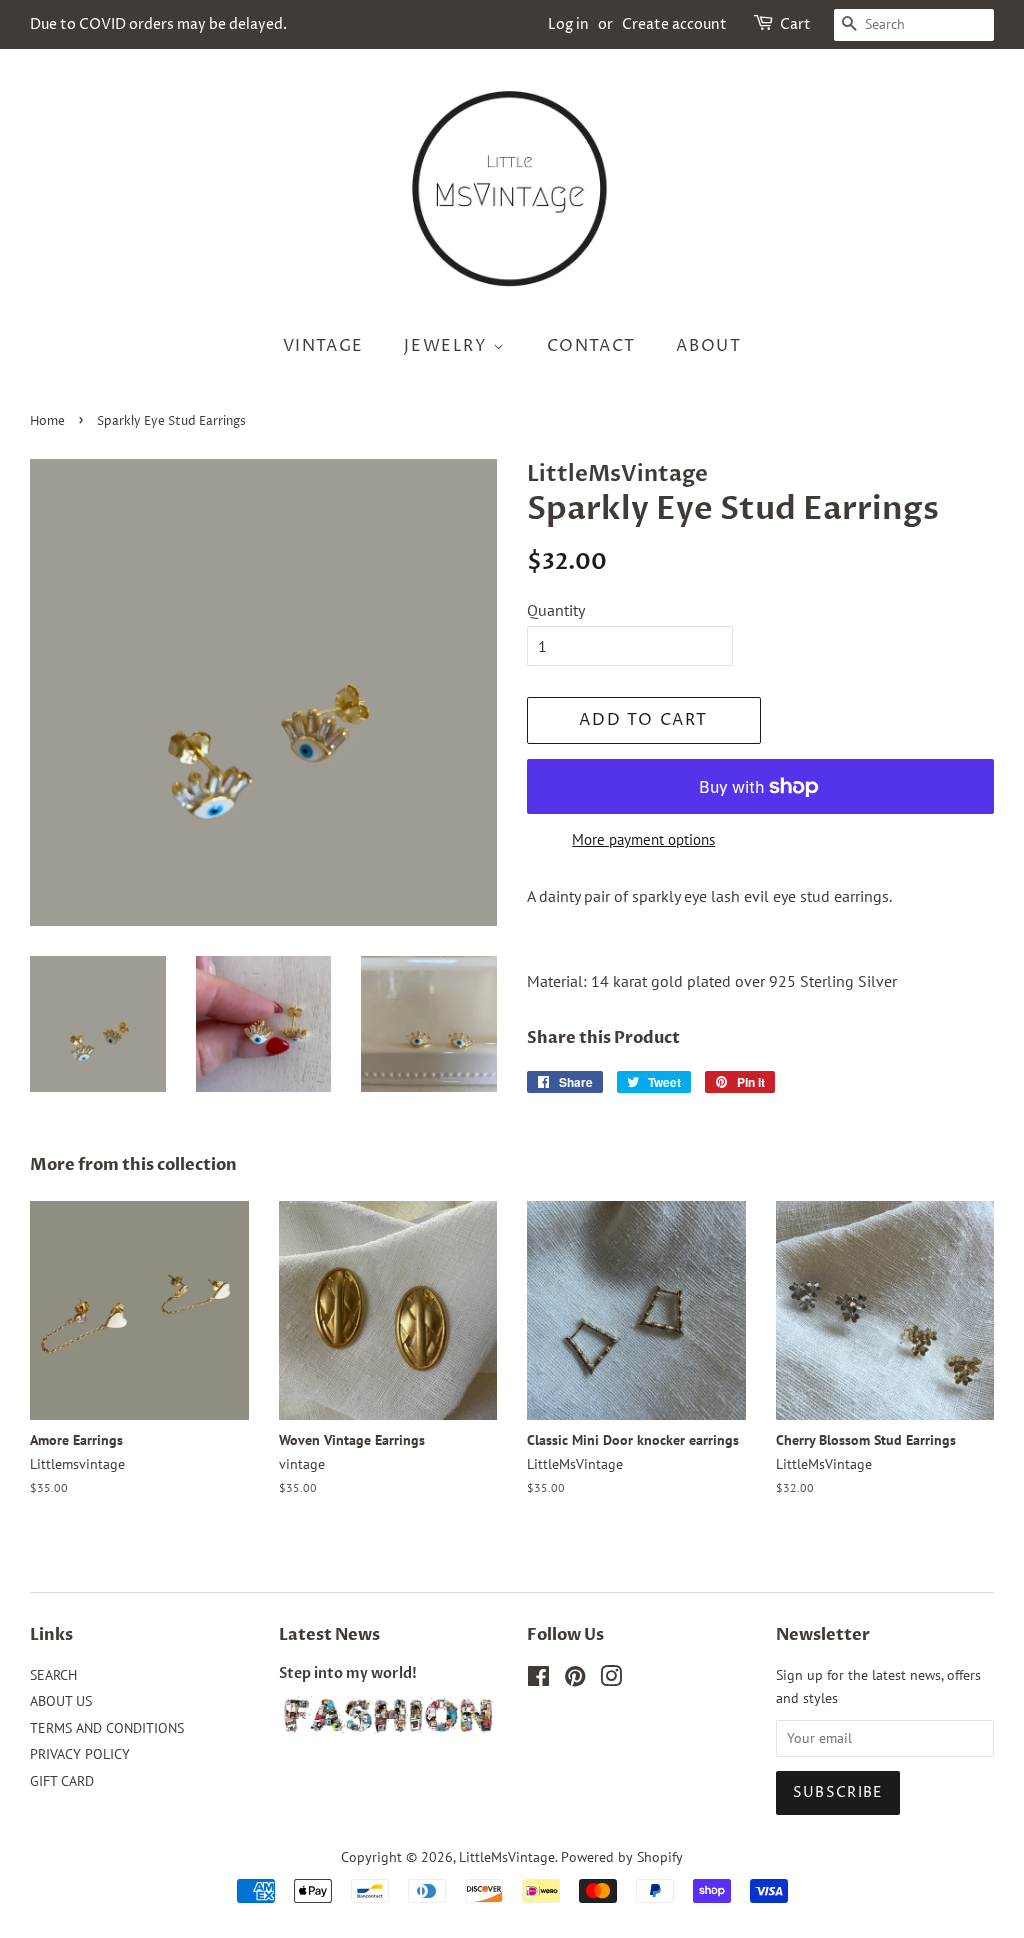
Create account (674, 24)
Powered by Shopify (622, 1857)
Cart (795, 24)
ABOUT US (61, 1701)
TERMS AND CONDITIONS (107, 1728)
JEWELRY (448, 346)
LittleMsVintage (507, 1857)
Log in (568, 24)
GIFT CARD (62, 1781)
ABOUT (708, 346)
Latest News (329, 1635)
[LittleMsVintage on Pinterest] (575, 1680)
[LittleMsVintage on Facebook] (538, 1680)
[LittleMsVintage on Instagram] (611, 1680)
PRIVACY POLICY (80, 1754)
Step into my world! (348, 1674)
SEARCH (53, 1675)
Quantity (556, 610)
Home (47, 421)
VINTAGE (323, 346)
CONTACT (591, 346)
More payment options (643, 839)
